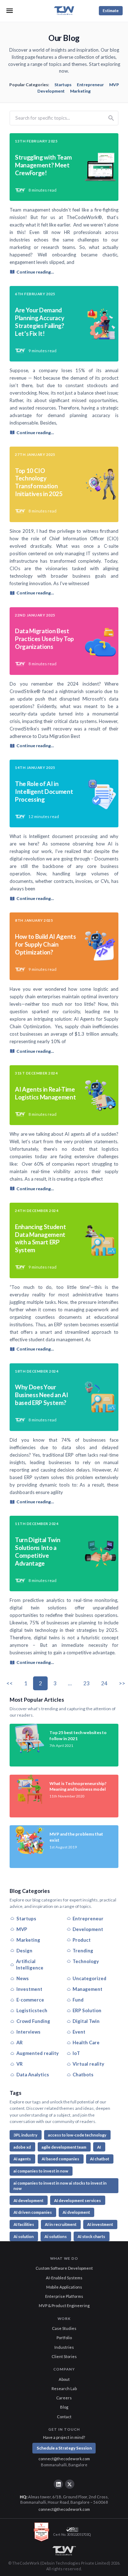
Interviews (28, 2032)
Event (79, 2032)
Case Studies (64, 2328)
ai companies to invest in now (41, 2171)
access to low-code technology (77, 2135)
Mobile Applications (64, 2287)
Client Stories (64, 2356)
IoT (76, 2053)
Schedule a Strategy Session (64, 2448)
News (23, 1978)
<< (10, 1683)
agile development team (64, 2147)
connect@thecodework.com (64, 2459)
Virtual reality (88, 2064)
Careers (64, 2398)
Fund (78, 2000)
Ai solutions (56, 2236)
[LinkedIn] (58, 2484)
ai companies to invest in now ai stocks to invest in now (60, 2186)
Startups (63, 85)
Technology (86, 1961)
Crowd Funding (33, 2021)
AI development (28, 2200)
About (64, 2379)
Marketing (80, 91)
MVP (114, 85)
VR (20, 2064)
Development (51, 91)
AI (99, 2147)
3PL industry (25, 2135)
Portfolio (64, 2338)
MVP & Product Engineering (64, 2306)
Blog (64, 2407)
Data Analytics (33, 2075)
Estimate (111, 11)
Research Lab (64, 2388)
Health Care (86, 2042)
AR (20, 2042)
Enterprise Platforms (64, 2296)
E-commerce (30, 2000)
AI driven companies (33, 2212)
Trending (83, 1951)
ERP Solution (87, 2010)
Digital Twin (86, 2021)
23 (86, 1683)
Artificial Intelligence (30, 1965)
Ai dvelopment (76, 2212)
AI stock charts (91, 2236)
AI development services (78, 2200)
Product (82, 1940)
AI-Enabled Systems (64, 2278)
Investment (29, 1989)
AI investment (100, 2224)
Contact (64, 2417)
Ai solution (24, 2236)
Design (24, 1951)
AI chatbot (100, 2159)
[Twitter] (70, 2484)
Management (87, 1989)
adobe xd (22, 2147)
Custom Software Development (64, 2268)
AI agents (22, 2159)
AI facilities (24, 2224)
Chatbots (83, 2075)
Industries (64, 2347)
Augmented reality (38, 2053)
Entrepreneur (90, 85)
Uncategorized (89, 1978)
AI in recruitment (61, 2224)
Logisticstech (32, 2010)
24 (104, 1683)
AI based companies (60, 2159)
